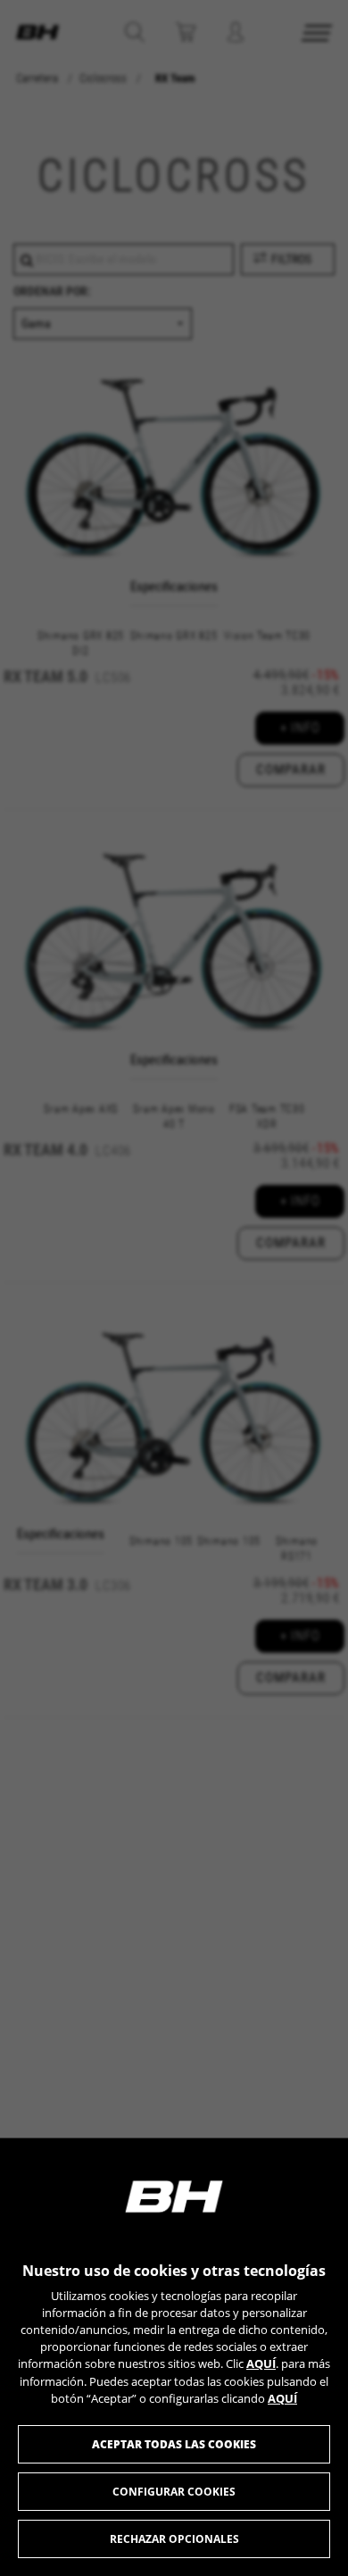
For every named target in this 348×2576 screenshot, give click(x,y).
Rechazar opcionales (174, 2539)
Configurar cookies (174, 2492)
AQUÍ (261, 2363)
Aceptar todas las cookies (174, 2444)
